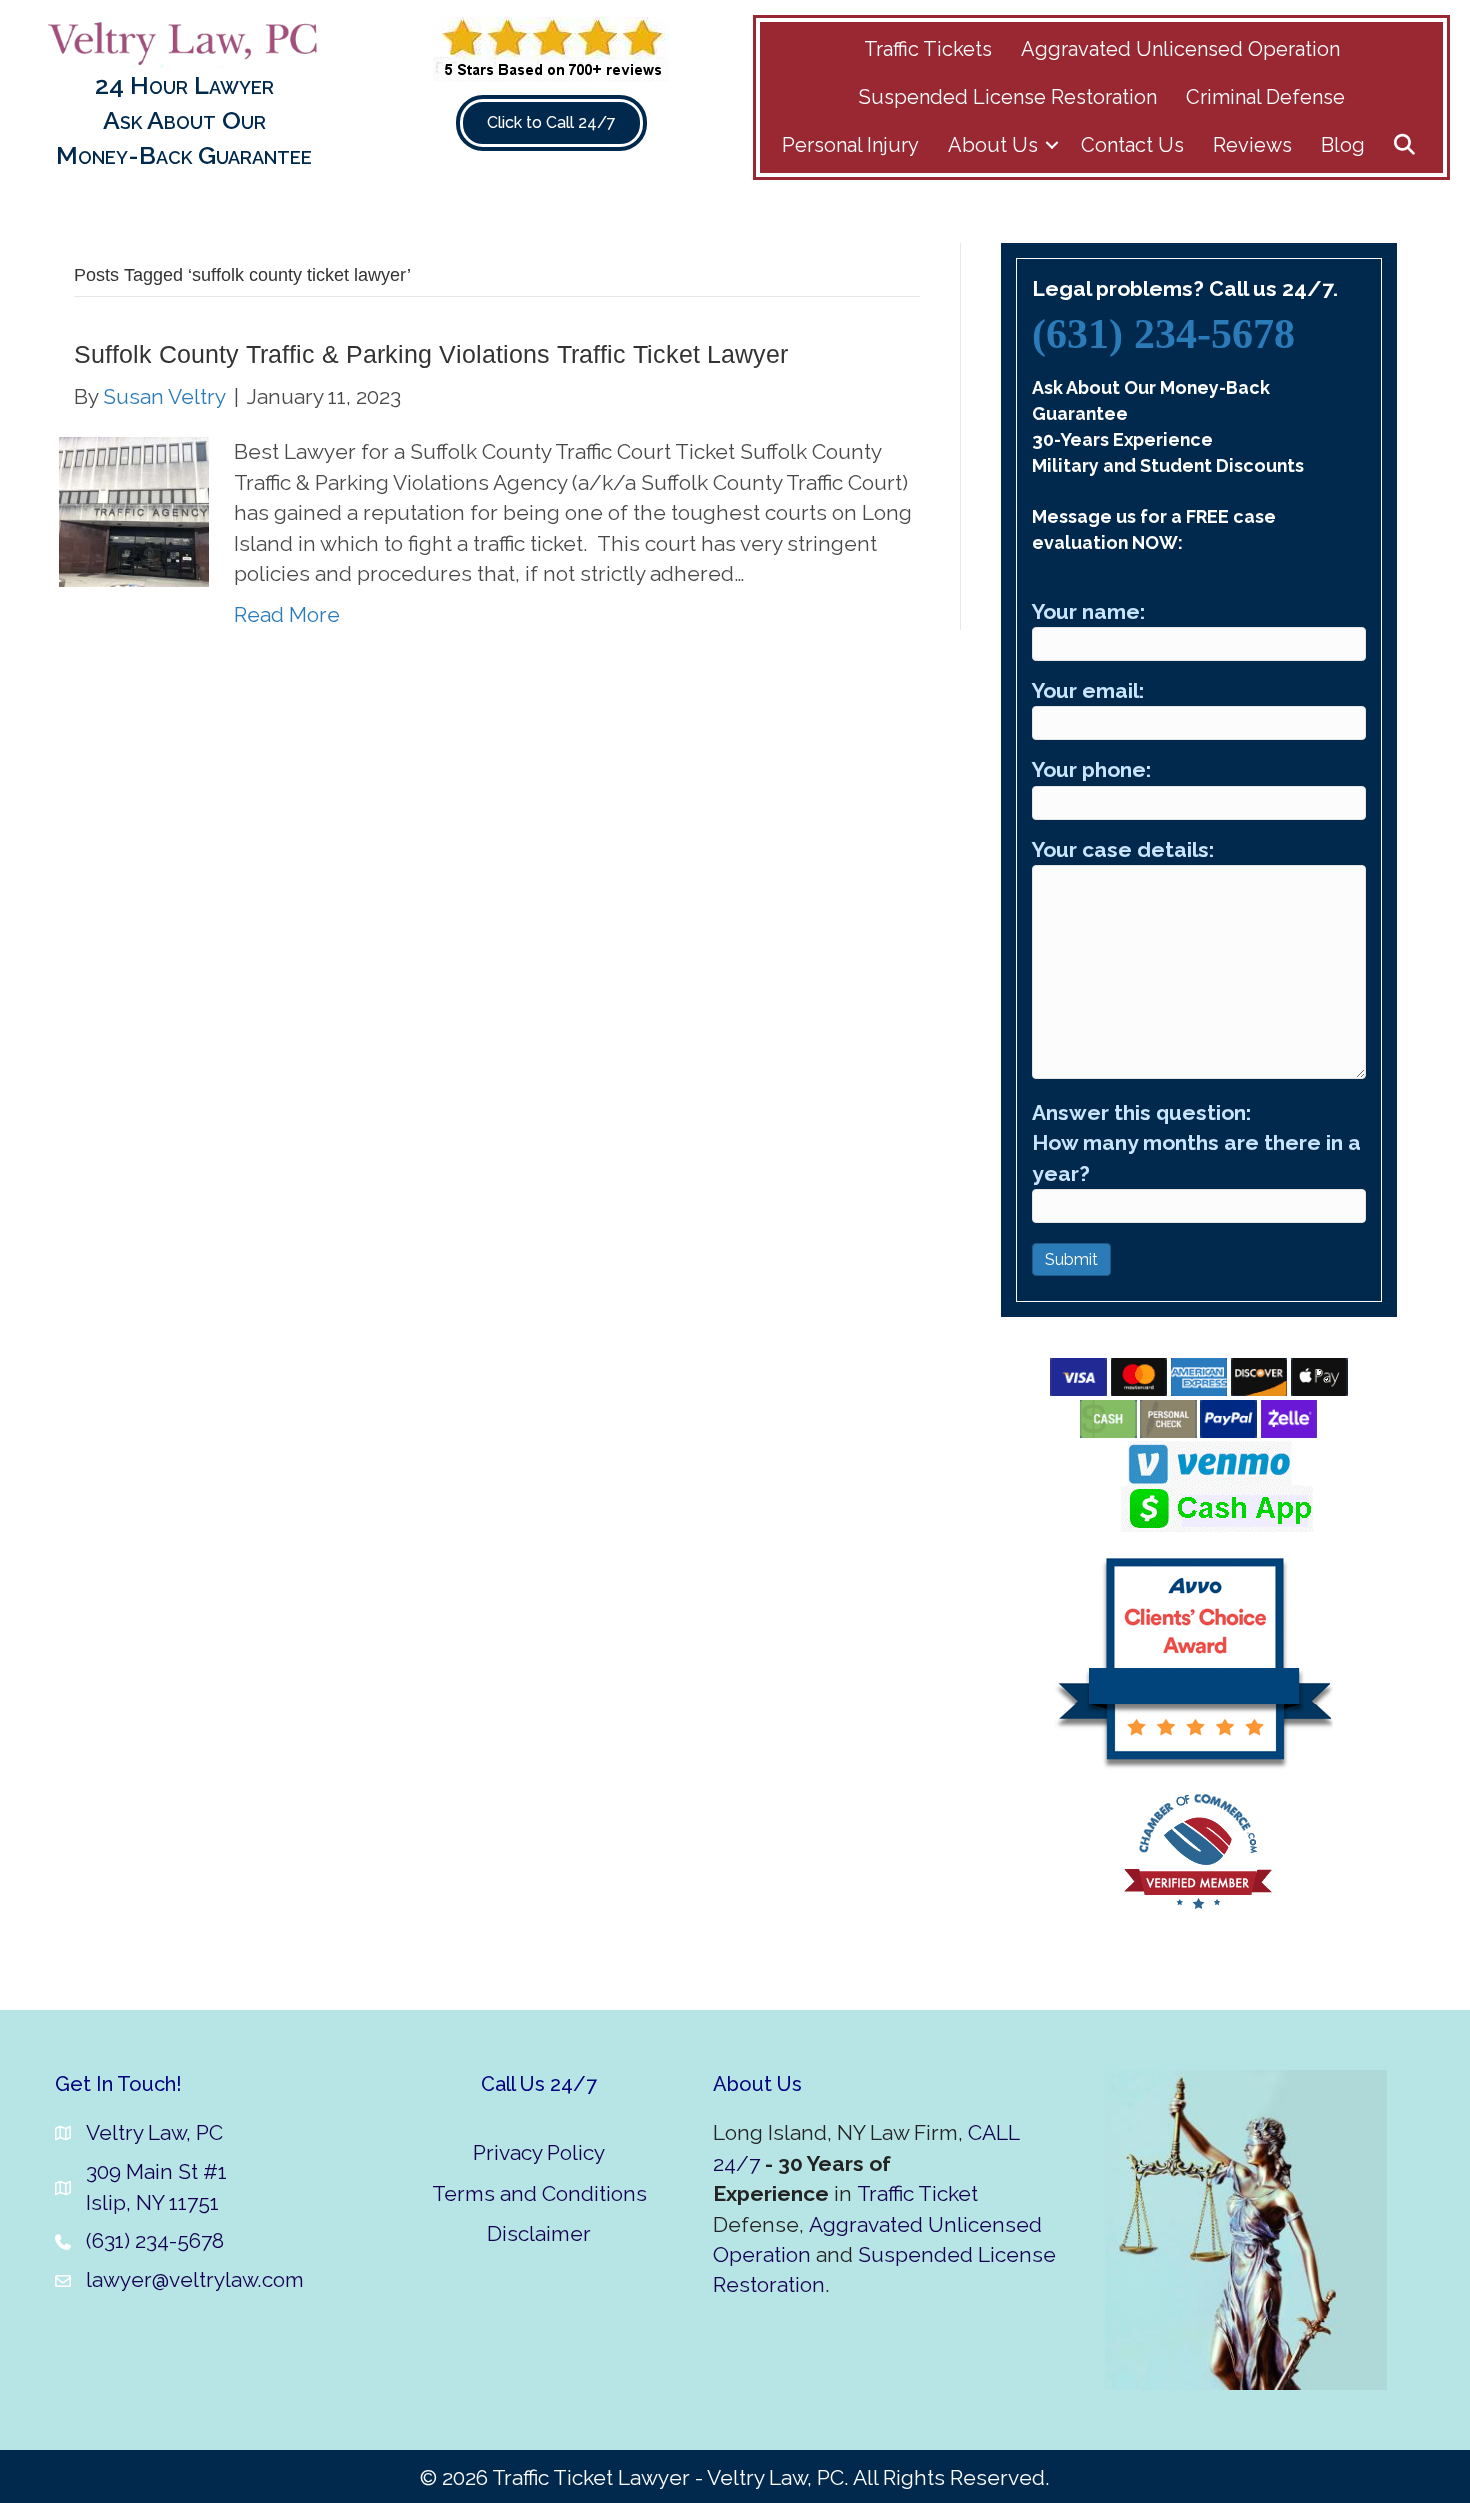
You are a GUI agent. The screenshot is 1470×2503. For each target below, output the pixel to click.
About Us (993, 145)
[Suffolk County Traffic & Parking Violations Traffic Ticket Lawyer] (134, 510)
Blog (1343, 145)
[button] (1052, 145)
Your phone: (1091, 769)
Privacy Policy (539, 2152)
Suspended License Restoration (1008, 97)
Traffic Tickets (928, 49)
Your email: (1088, 690)
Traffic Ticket (917, 2193)
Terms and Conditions (539, 2193)
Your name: (1088, 611)
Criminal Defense (1265, 97)
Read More (287, 614)
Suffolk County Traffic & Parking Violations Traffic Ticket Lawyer (431, 354)
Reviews (1252, 145)
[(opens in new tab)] (551, 47)
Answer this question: (1196, 1143)
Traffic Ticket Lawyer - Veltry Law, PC (668, 2477)
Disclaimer (539, 2233)
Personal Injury (850, 145)
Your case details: (1123, 849)
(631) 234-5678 (1163, 334)
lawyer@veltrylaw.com (195, 2279)
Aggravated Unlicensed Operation (1180, 49)
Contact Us (1132, 145)
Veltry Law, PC (154, 2132)
